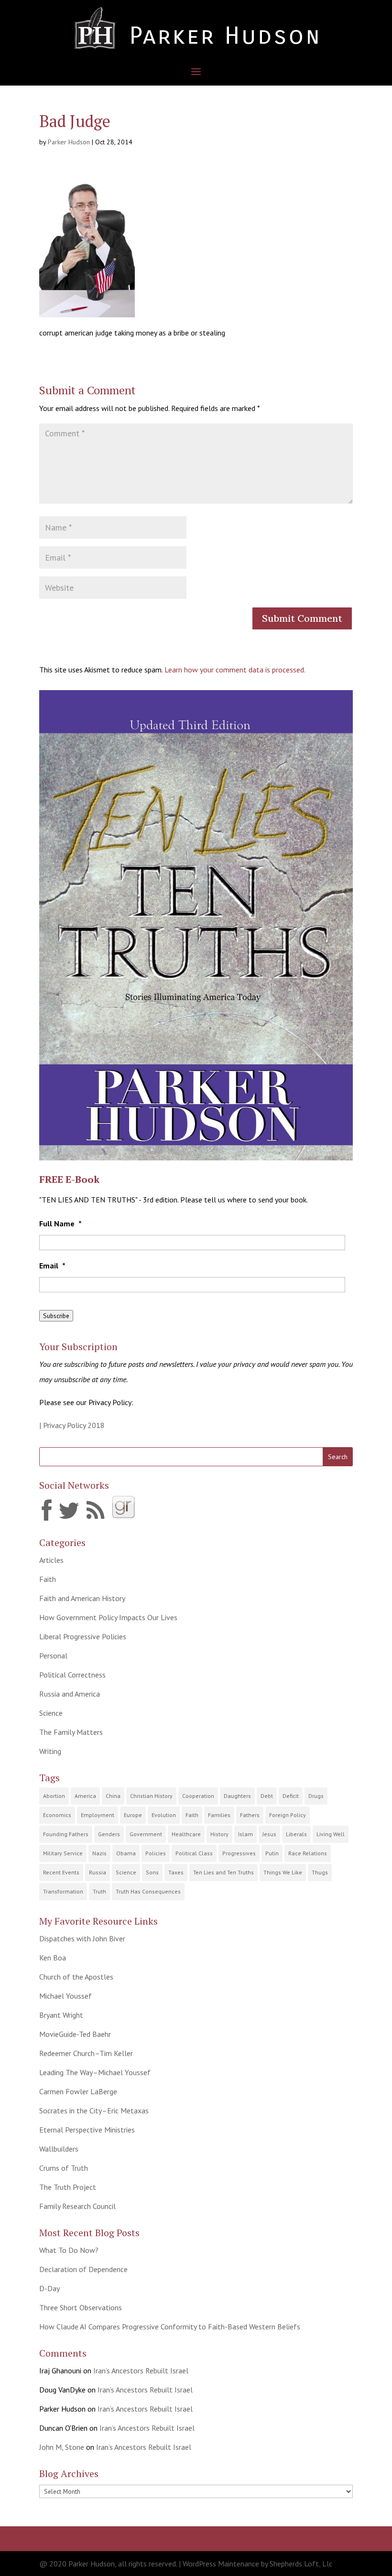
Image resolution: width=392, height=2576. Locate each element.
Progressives (239, 1853)
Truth (99, 1891)
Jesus (269, 1834)
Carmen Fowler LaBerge (78, 2091)
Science (51, 1713)
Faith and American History (82, 1598)
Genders (109, 1834)
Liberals (296, 1834)
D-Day (49, 2288)
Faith (48, 1579)
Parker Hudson (69, 142)
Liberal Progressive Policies (83, 1636)
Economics (57, 1815)
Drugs (316, 1796)
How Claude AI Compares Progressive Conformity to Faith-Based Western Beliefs (170, 2327)
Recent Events (61, 1872)
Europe (133, 1815)
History (219, 1834)
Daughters (237, 1796)
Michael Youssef (65, 1996)
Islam (245, 1834)
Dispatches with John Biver (82, 1938)
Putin (272, 1853)
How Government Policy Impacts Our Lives (108, 1617)
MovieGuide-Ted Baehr (75, 2034)
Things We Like (283, 1872)
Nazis (99, 1853)
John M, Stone (62, 2447)
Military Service (63, 1853)
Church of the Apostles (76, 1977)
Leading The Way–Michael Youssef (95, 2072)
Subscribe (56, 1316)
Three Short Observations (81, 2307)
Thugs (320, 1872)
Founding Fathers (66, 1834)
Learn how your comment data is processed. (235, 670)
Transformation (63, 1891)
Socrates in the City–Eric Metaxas (94, 2111)
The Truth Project (68, 2187)
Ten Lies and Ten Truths (223, 1872)
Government (146, 1834)
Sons (152, 1872)
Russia (98, 1872)
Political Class (194, 1853)
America (85, 1796)
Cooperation (198, 1796)
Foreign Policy (288, 1815)
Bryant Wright (61, 2015)
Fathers (250, 1815)
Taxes (176, 1872)
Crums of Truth (64, 2168)
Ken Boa (53, 1958)
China (113, 1796)
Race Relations (308, 1853)
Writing (50, 1751)
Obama (126, 1853)
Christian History (151, 1796)
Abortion (54, 1796)
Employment (98, 1815)
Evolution (164, 1815)
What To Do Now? (69, 2250)
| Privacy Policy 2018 (72, 1425)
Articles (51, 1560)
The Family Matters (71, 1732)
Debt (267, 1796)
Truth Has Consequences (148, 1891)
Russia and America (70, 1694)
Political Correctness (72, 1675)
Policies (156, 1853)
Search (338, 1457)
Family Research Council (77, 2206)
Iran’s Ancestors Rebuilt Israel (141, 2370)
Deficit (291, 1796)
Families (219, 1815)
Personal (53, 1656)
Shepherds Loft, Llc (301, 2564)
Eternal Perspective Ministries (87, 2130)
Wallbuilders (59, 2149)
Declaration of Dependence (83, 2269)
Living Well (331, 1834)
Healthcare (186, 1834)
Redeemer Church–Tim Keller (86, 2053)
